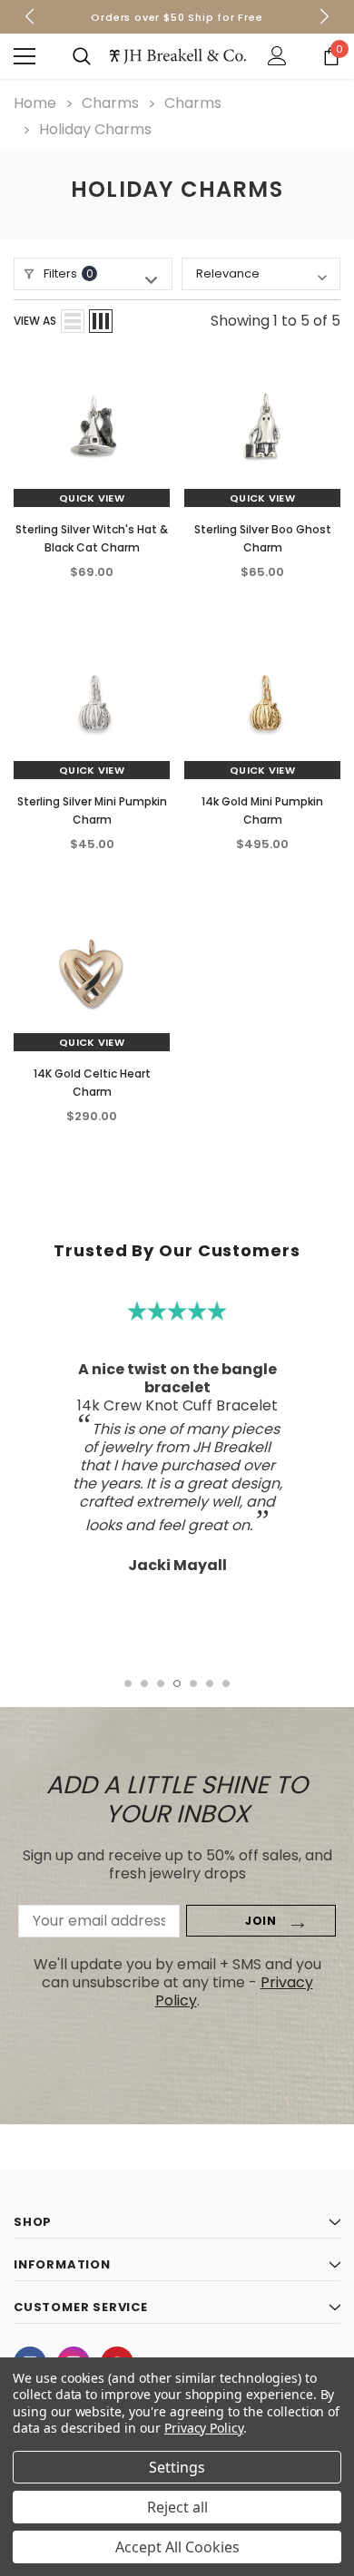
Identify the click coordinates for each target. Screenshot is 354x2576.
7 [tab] (226, 1683)
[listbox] (261, 274)
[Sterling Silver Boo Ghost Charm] (262, 429)
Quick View (92, 498)
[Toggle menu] (25, 56)
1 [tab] (128, 1683)
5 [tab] (193, 1683)
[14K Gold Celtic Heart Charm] (92, 973)
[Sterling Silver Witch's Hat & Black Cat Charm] (92, 429)
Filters (69, 273)
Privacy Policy (204, 2428)
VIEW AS (35, 321)
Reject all (177, 2507)
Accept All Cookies (177, 2547)
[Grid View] (101, 321)
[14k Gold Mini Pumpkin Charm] (262, 701)
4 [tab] (177, 1683)
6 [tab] (210, 1683)
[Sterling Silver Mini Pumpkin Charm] (92, 701)
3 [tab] (161, 1683)
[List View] (73, 321)
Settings (177, 2467)
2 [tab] (144, 1683)
